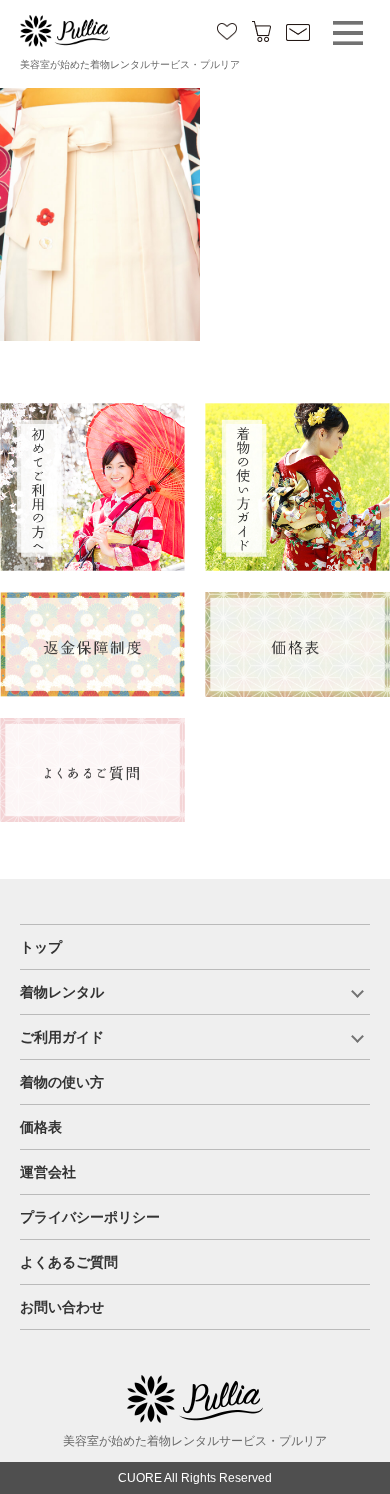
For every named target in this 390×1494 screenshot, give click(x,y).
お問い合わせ (62, 1307)
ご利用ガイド (62, 1037)
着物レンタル (62, 992)
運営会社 (48, 1172)
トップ (41, 947)
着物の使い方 (62, 1082)
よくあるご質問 (69, 1262)
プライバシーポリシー (90, 1217)
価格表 (41, 1127)
